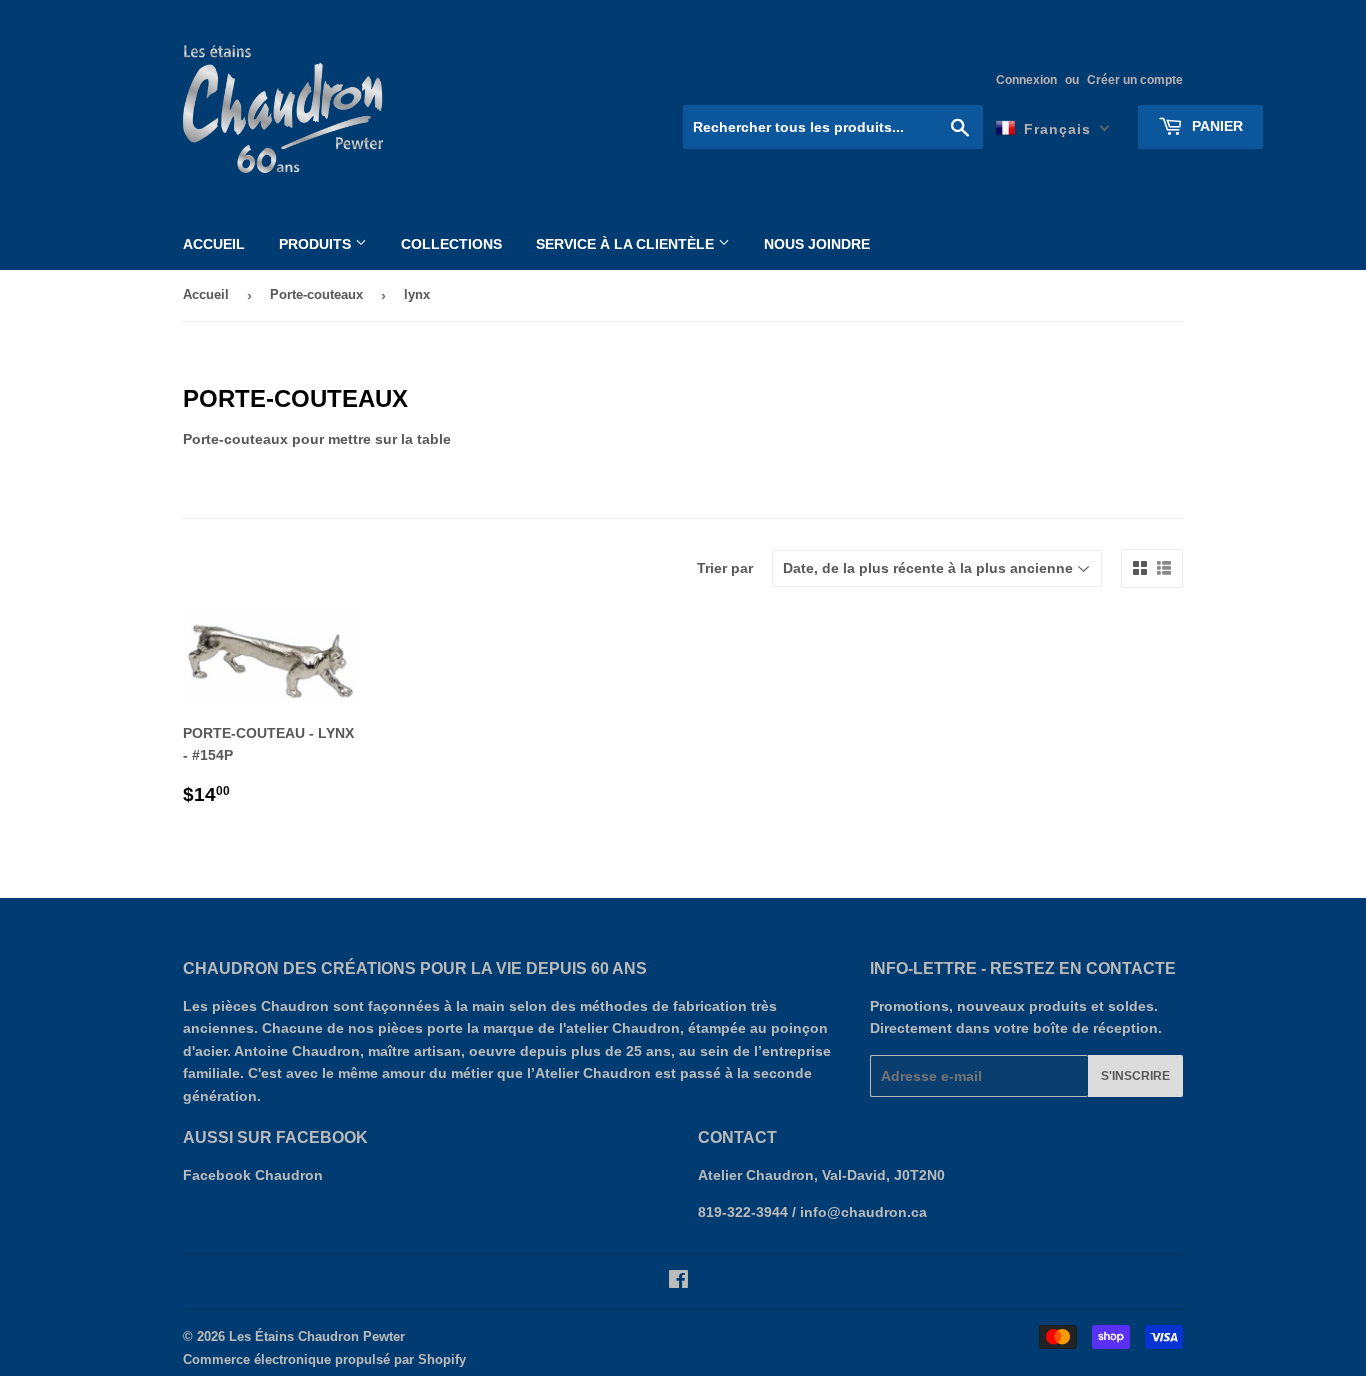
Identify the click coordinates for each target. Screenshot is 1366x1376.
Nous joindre (817, 244)
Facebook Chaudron (253, 1175)
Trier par (725, 568)
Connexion (1026, 80)
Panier (1215, 126)
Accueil (214, 244)
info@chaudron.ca (863, 1212)
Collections (451, 244)
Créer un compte (1135, 80)
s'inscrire (1135, 1076)
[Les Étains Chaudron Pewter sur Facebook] (678, 1282)
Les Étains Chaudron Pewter (317, 1336)
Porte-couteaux (316, 294)
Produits (317, 244)
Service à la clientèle (627, 244)
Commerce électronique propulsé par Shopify (324, 1359)
